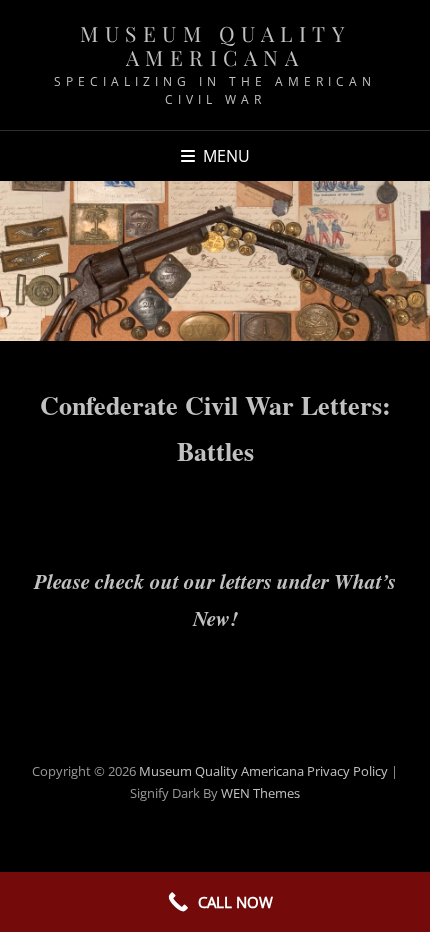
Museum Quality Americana (215, 45)
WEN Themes (260, 793)
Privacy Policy (347, 771)
